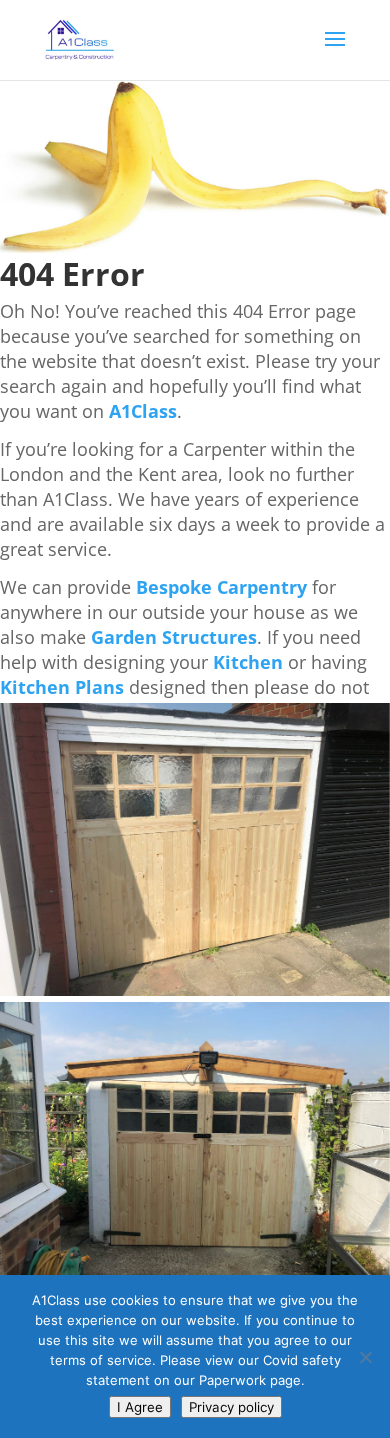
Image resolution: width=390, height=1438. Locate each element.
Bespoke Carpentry (221, 587)
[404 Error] (195, 247)
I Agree (140, 1407)
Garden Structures (174, 637)
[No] (365, 1357)
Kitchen (248, 662)
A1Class (143, 411)
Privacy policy (231, 1407)
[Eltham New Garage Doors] (195, 990)
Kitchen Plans (62, 687)
